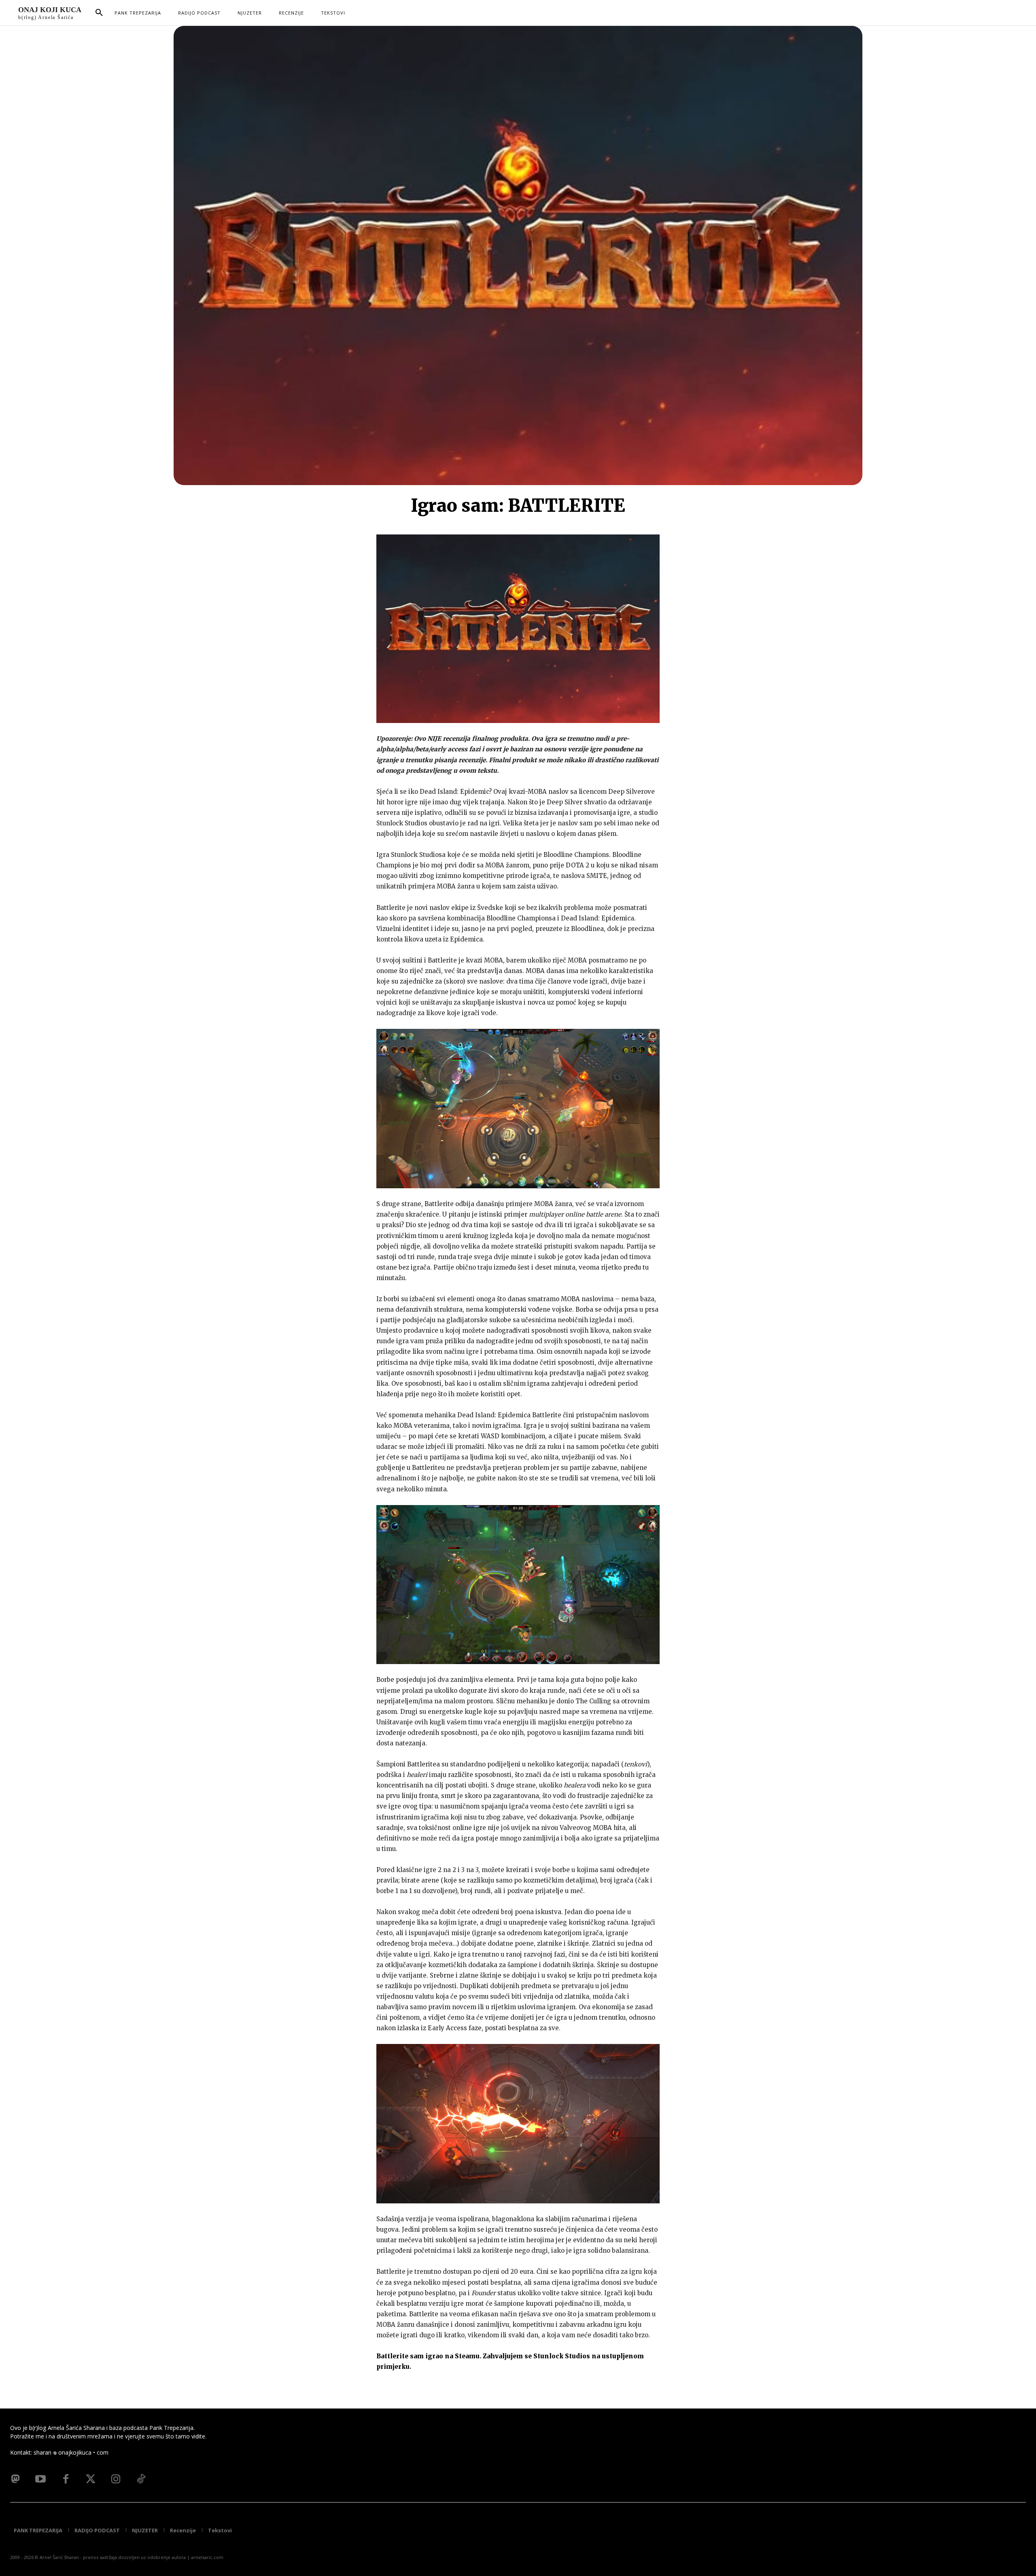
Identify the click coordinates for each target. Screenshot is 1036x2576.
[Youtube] (40, 2479)
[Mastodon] (15, 2479)
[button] (99, 13)
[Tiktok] (141, 2479)
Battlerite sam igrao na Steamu (428, 2356)
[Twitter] (91, 2479)
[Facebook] (66, 2479)
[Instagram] (116, 2479)
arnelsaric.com (207, 2557)
